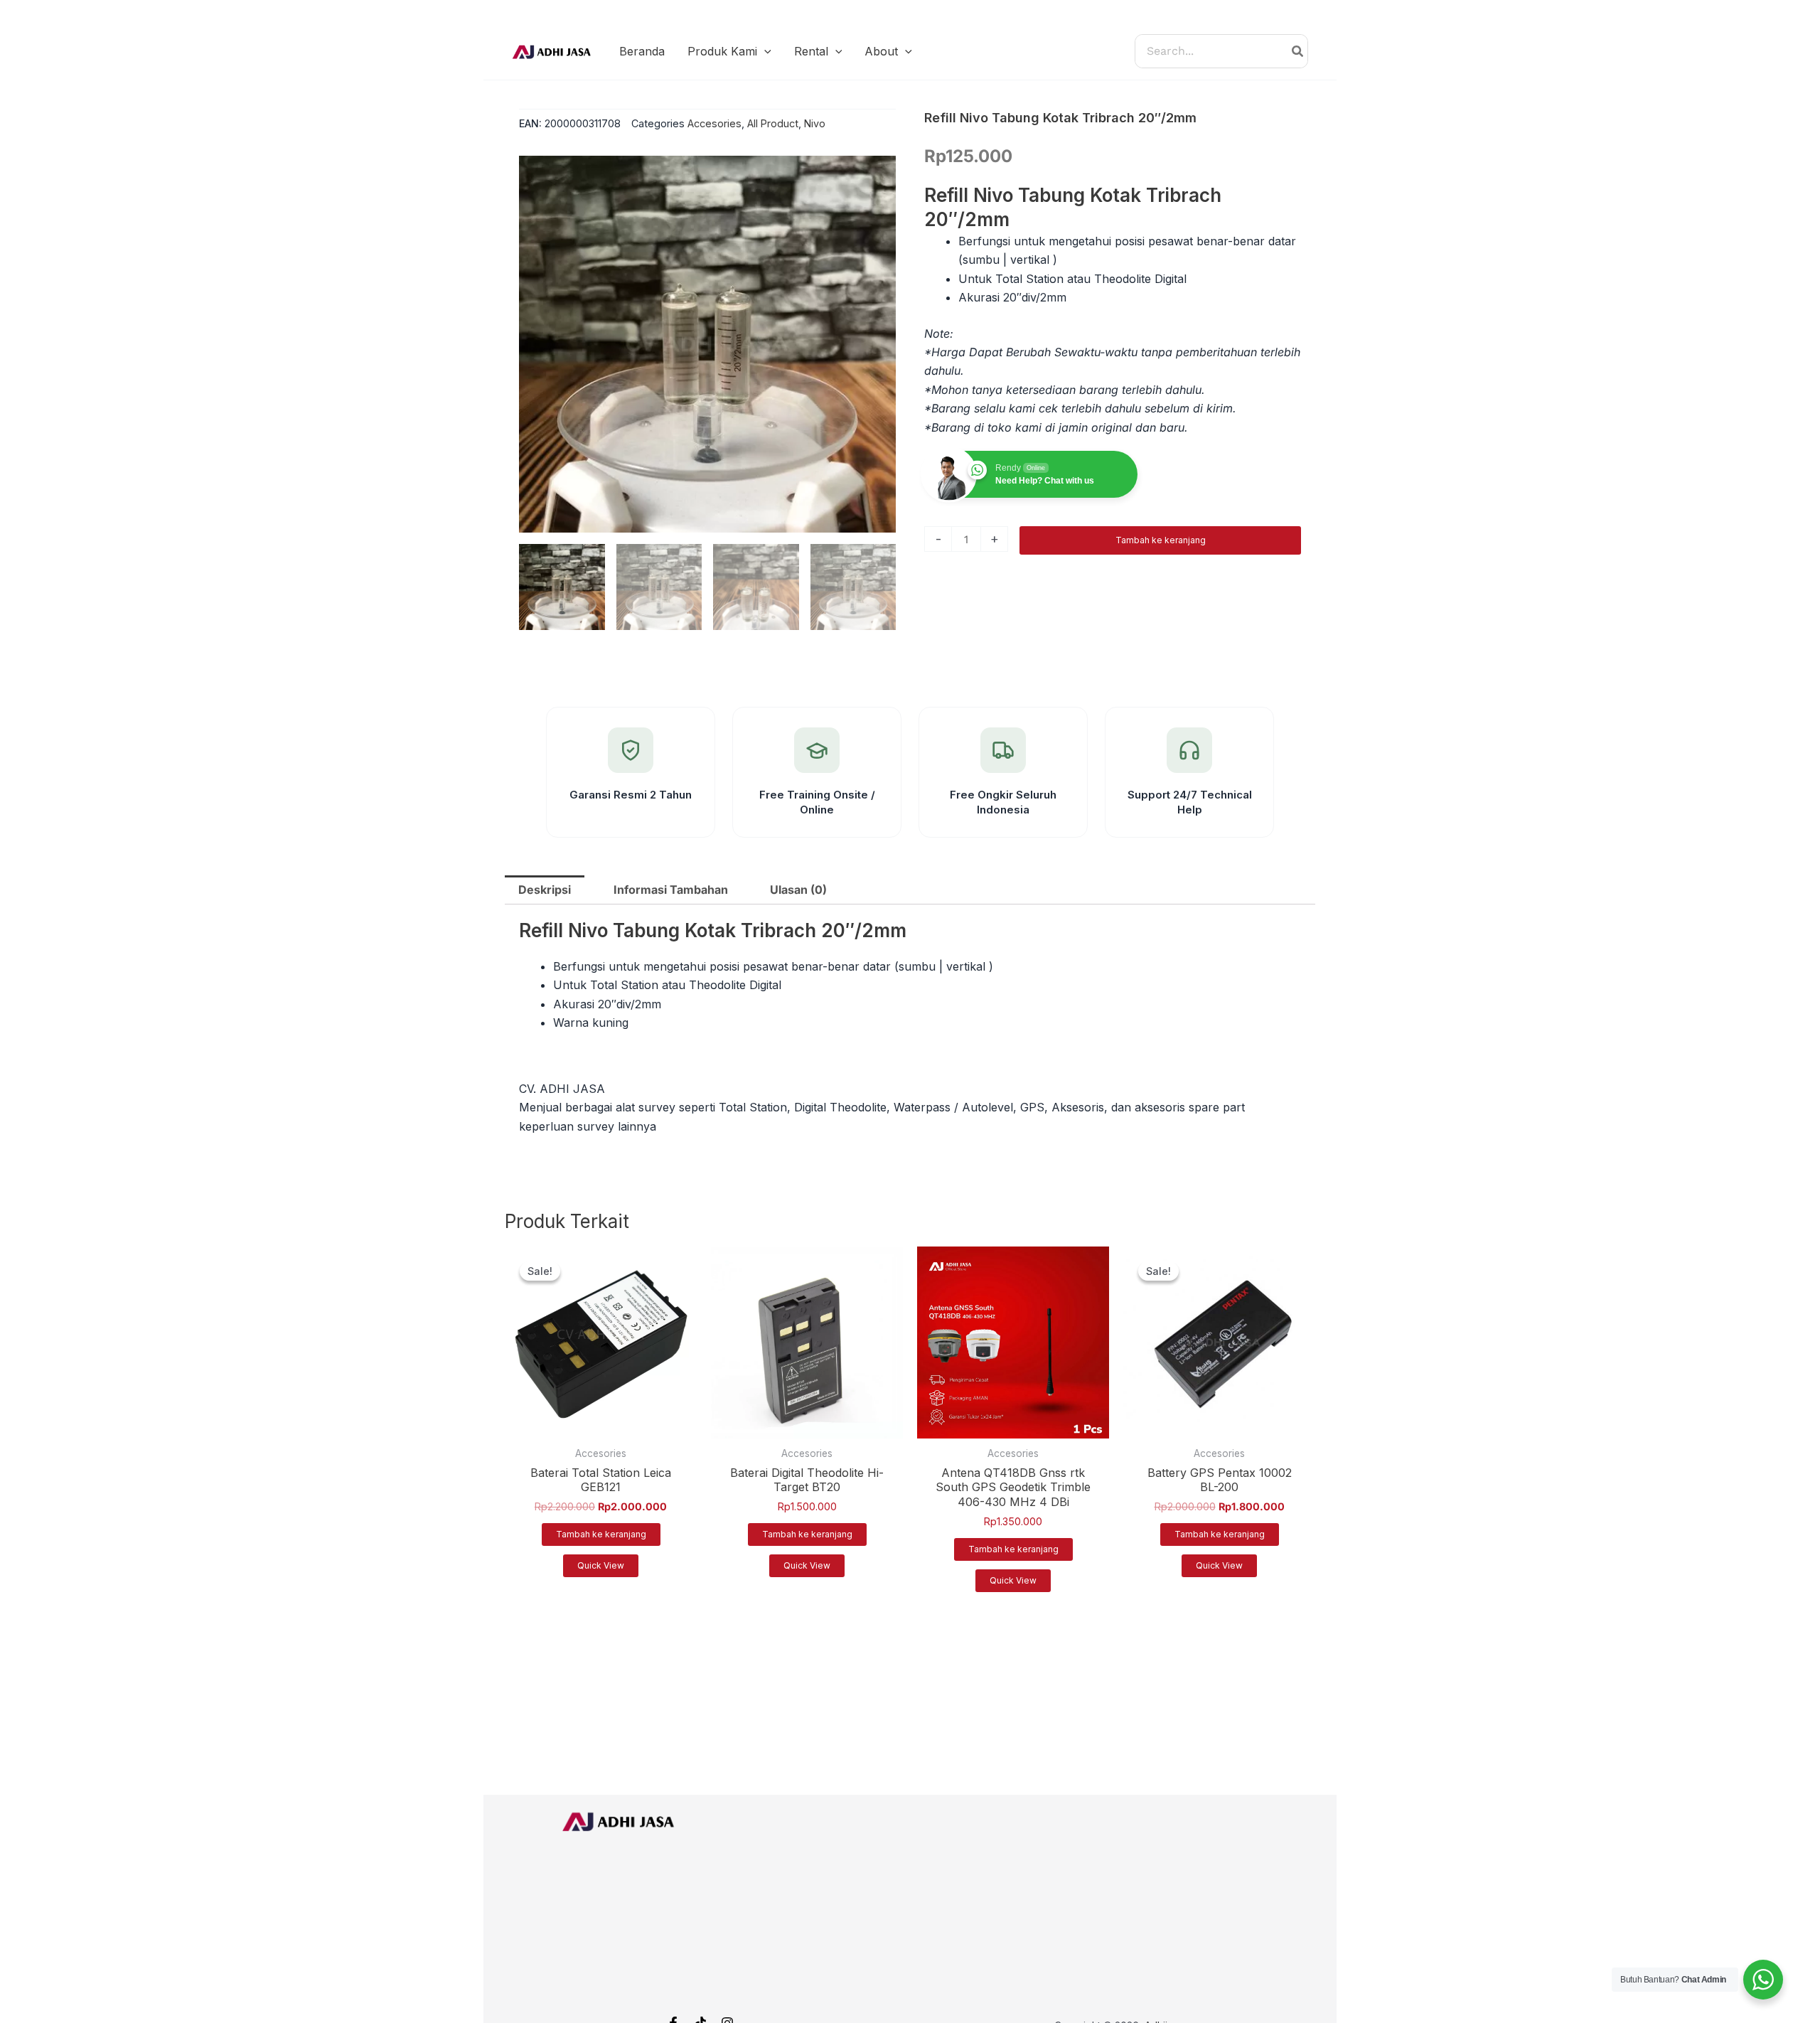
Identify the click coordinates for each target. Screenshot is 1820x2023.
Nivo (815, 123)
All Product (773, 123)
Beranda (642, 51)
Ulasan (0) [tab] (798, 890)
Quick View (601, 1565)
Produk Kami (722, 51)
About (881, 51)
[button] (764, 51)
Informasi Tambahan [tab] (671, 890)
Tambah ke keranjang (1161, 540)
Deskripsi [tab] (545, 890)
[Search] (1298, 51)
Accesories (714, 123)
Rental (811, 51)
